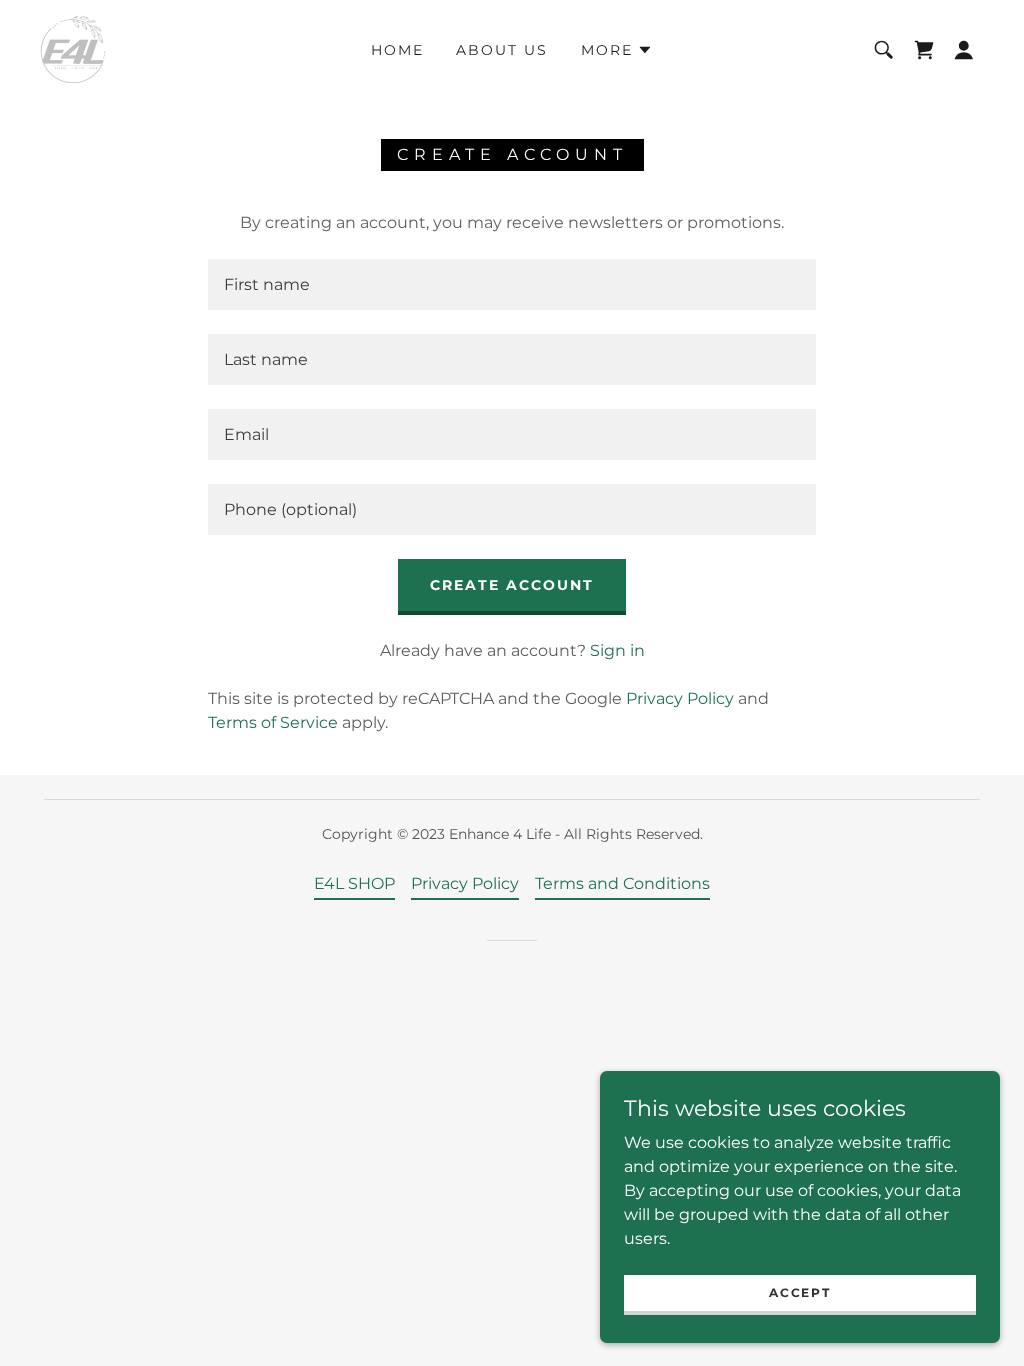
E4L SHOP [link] (354, 883)
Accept (799, 1292)
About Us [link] (502, 50)
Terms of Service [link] (273, 722)
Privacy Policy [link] (680, 698)
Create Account (512, 585)
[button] (617, 50)
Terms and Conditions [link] (622, 883)
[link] (73, 48)
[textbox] (512, 284)
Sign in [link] (617, 650)
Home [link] (397, 50)
